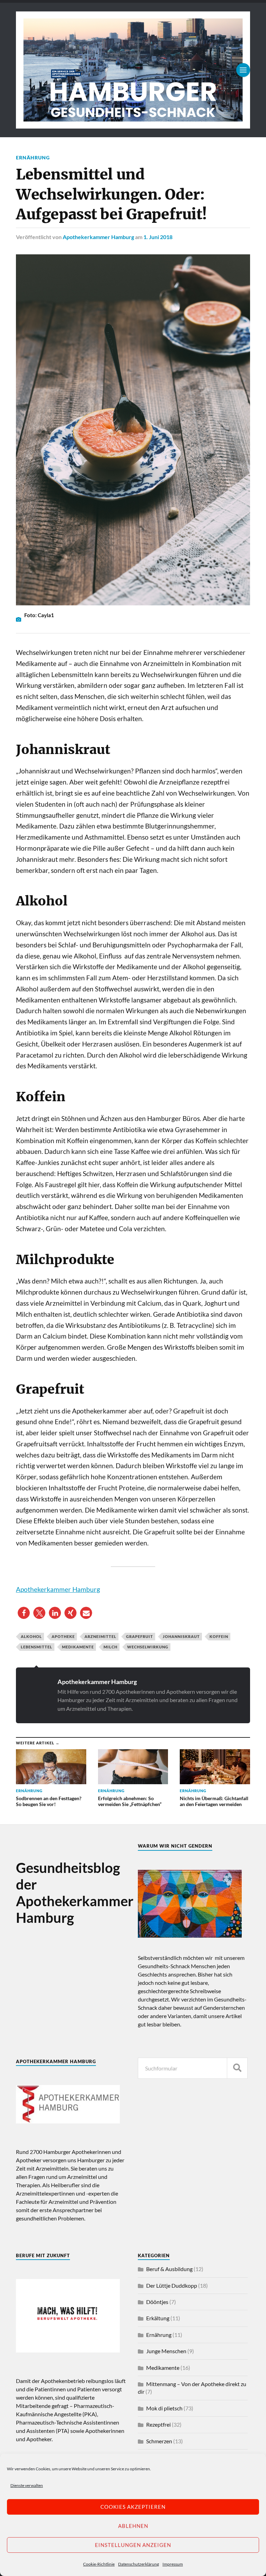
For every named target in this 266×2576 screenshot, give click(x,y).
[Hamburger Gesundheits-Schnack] (133, 70)
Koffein (219, 1636)
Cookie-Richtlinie (99, 2564)
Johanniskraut (181, 1636)
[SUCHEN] (237, 2068)
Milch (110, 1647)
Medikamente (78, 1647)
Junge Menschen (166, 2351)
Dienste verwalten (27, 2485)
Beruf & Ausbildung (169, 2269)
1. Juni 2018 (158, 237)
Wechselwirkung (148, 1647)
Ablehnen (133, 2526)
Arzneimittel (100, 1636)
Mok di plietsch (164, 2408)
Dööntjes (157, 2302)
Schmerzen (159, 2441)
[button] (24, 1613)
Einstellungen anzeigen (133, 2545)
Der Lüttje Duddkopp (172, 2285)
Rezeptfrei (158, 2424)
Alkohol (31, 1636)
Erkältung (158, 2318)
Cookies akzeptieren (133, 2507)
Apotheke (63, 1636)
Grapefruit (140, 1636)
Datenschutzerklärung (139, 2564)
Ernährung (33, 157)
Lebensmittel (37, 1647)
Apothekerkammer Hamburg (98, 237)
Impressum (173, 2564)
